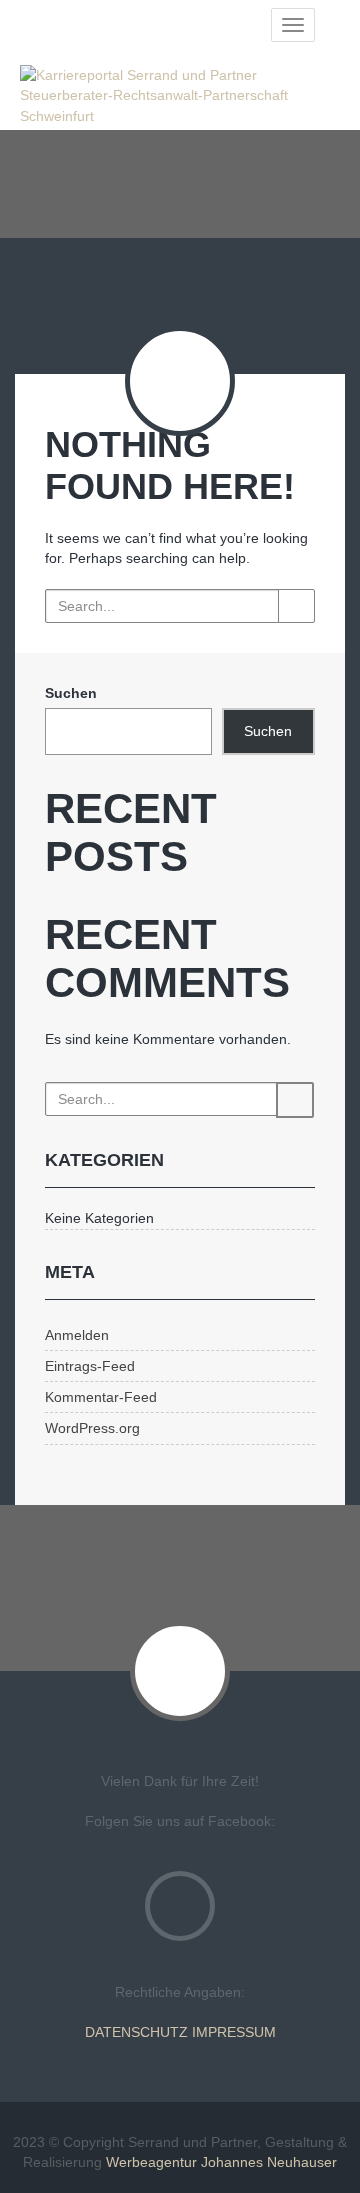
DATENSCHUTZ (136, 2032)
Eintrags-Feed (90, 1366)
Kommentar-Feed (101, 1397)
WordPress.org (92, 1428)
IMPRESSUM (234, 2032)
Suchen (71, 693)
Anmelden (77, 1335)
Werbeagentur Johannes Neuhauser (221, 2162)
